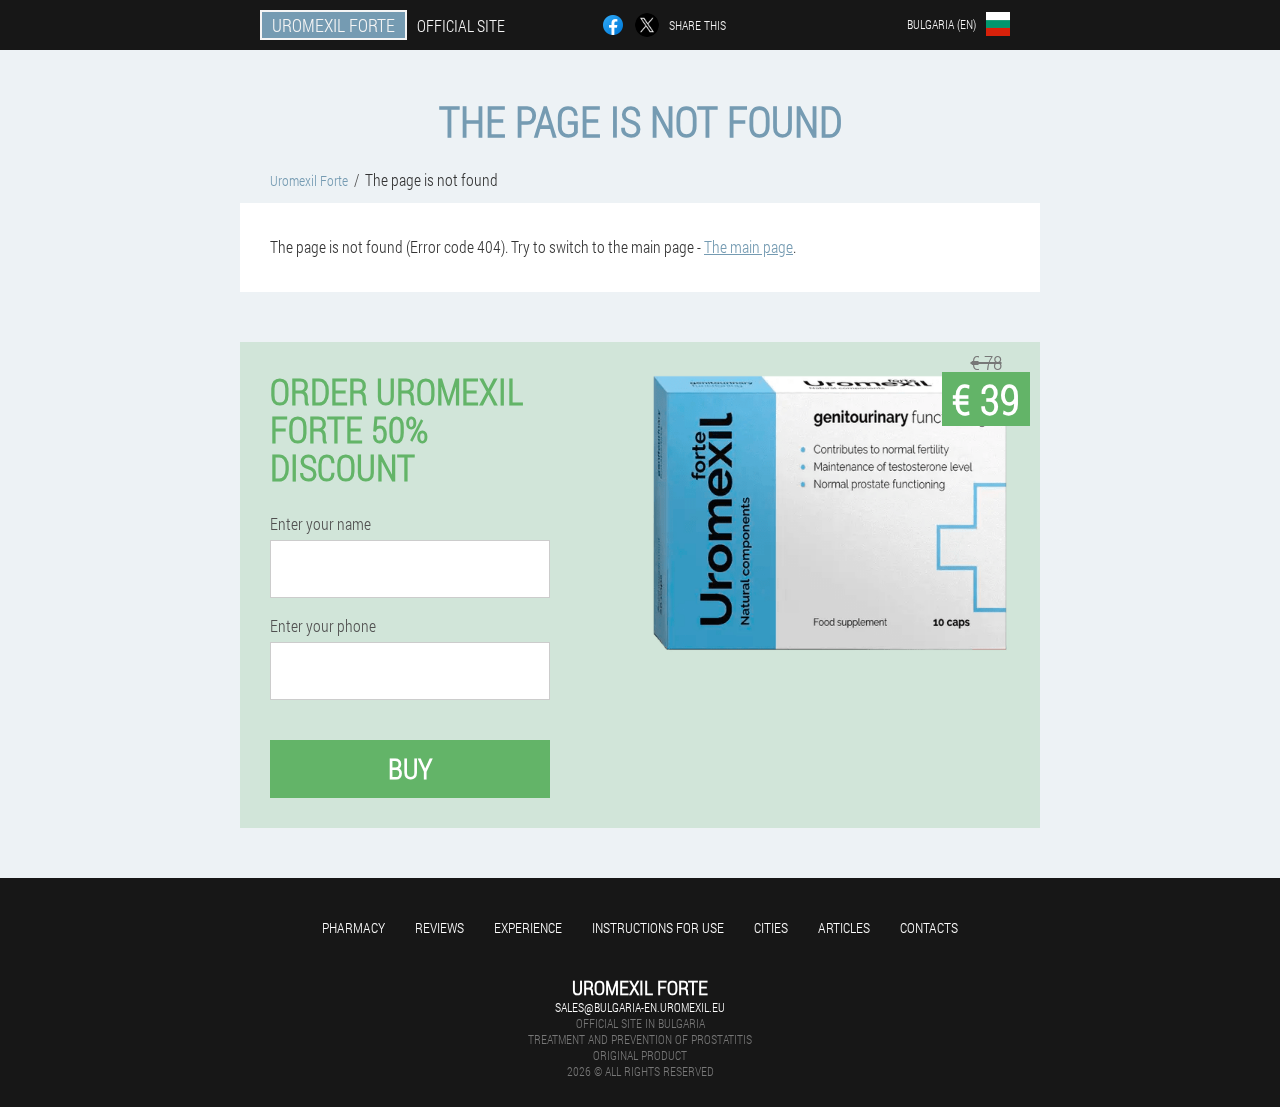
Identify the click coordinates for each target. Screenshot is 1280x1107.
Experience (528, 927)
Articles (844, 927)
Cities (771, 927)
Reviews (439, 927)
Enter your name (320, 524)
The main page (748, 246)
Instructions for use (658, 927)
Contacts (929, 927)
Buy (410, 768)
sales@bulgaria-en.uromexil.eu (640, 1007)
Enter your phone (323, 626)
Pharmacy (353, 927)
